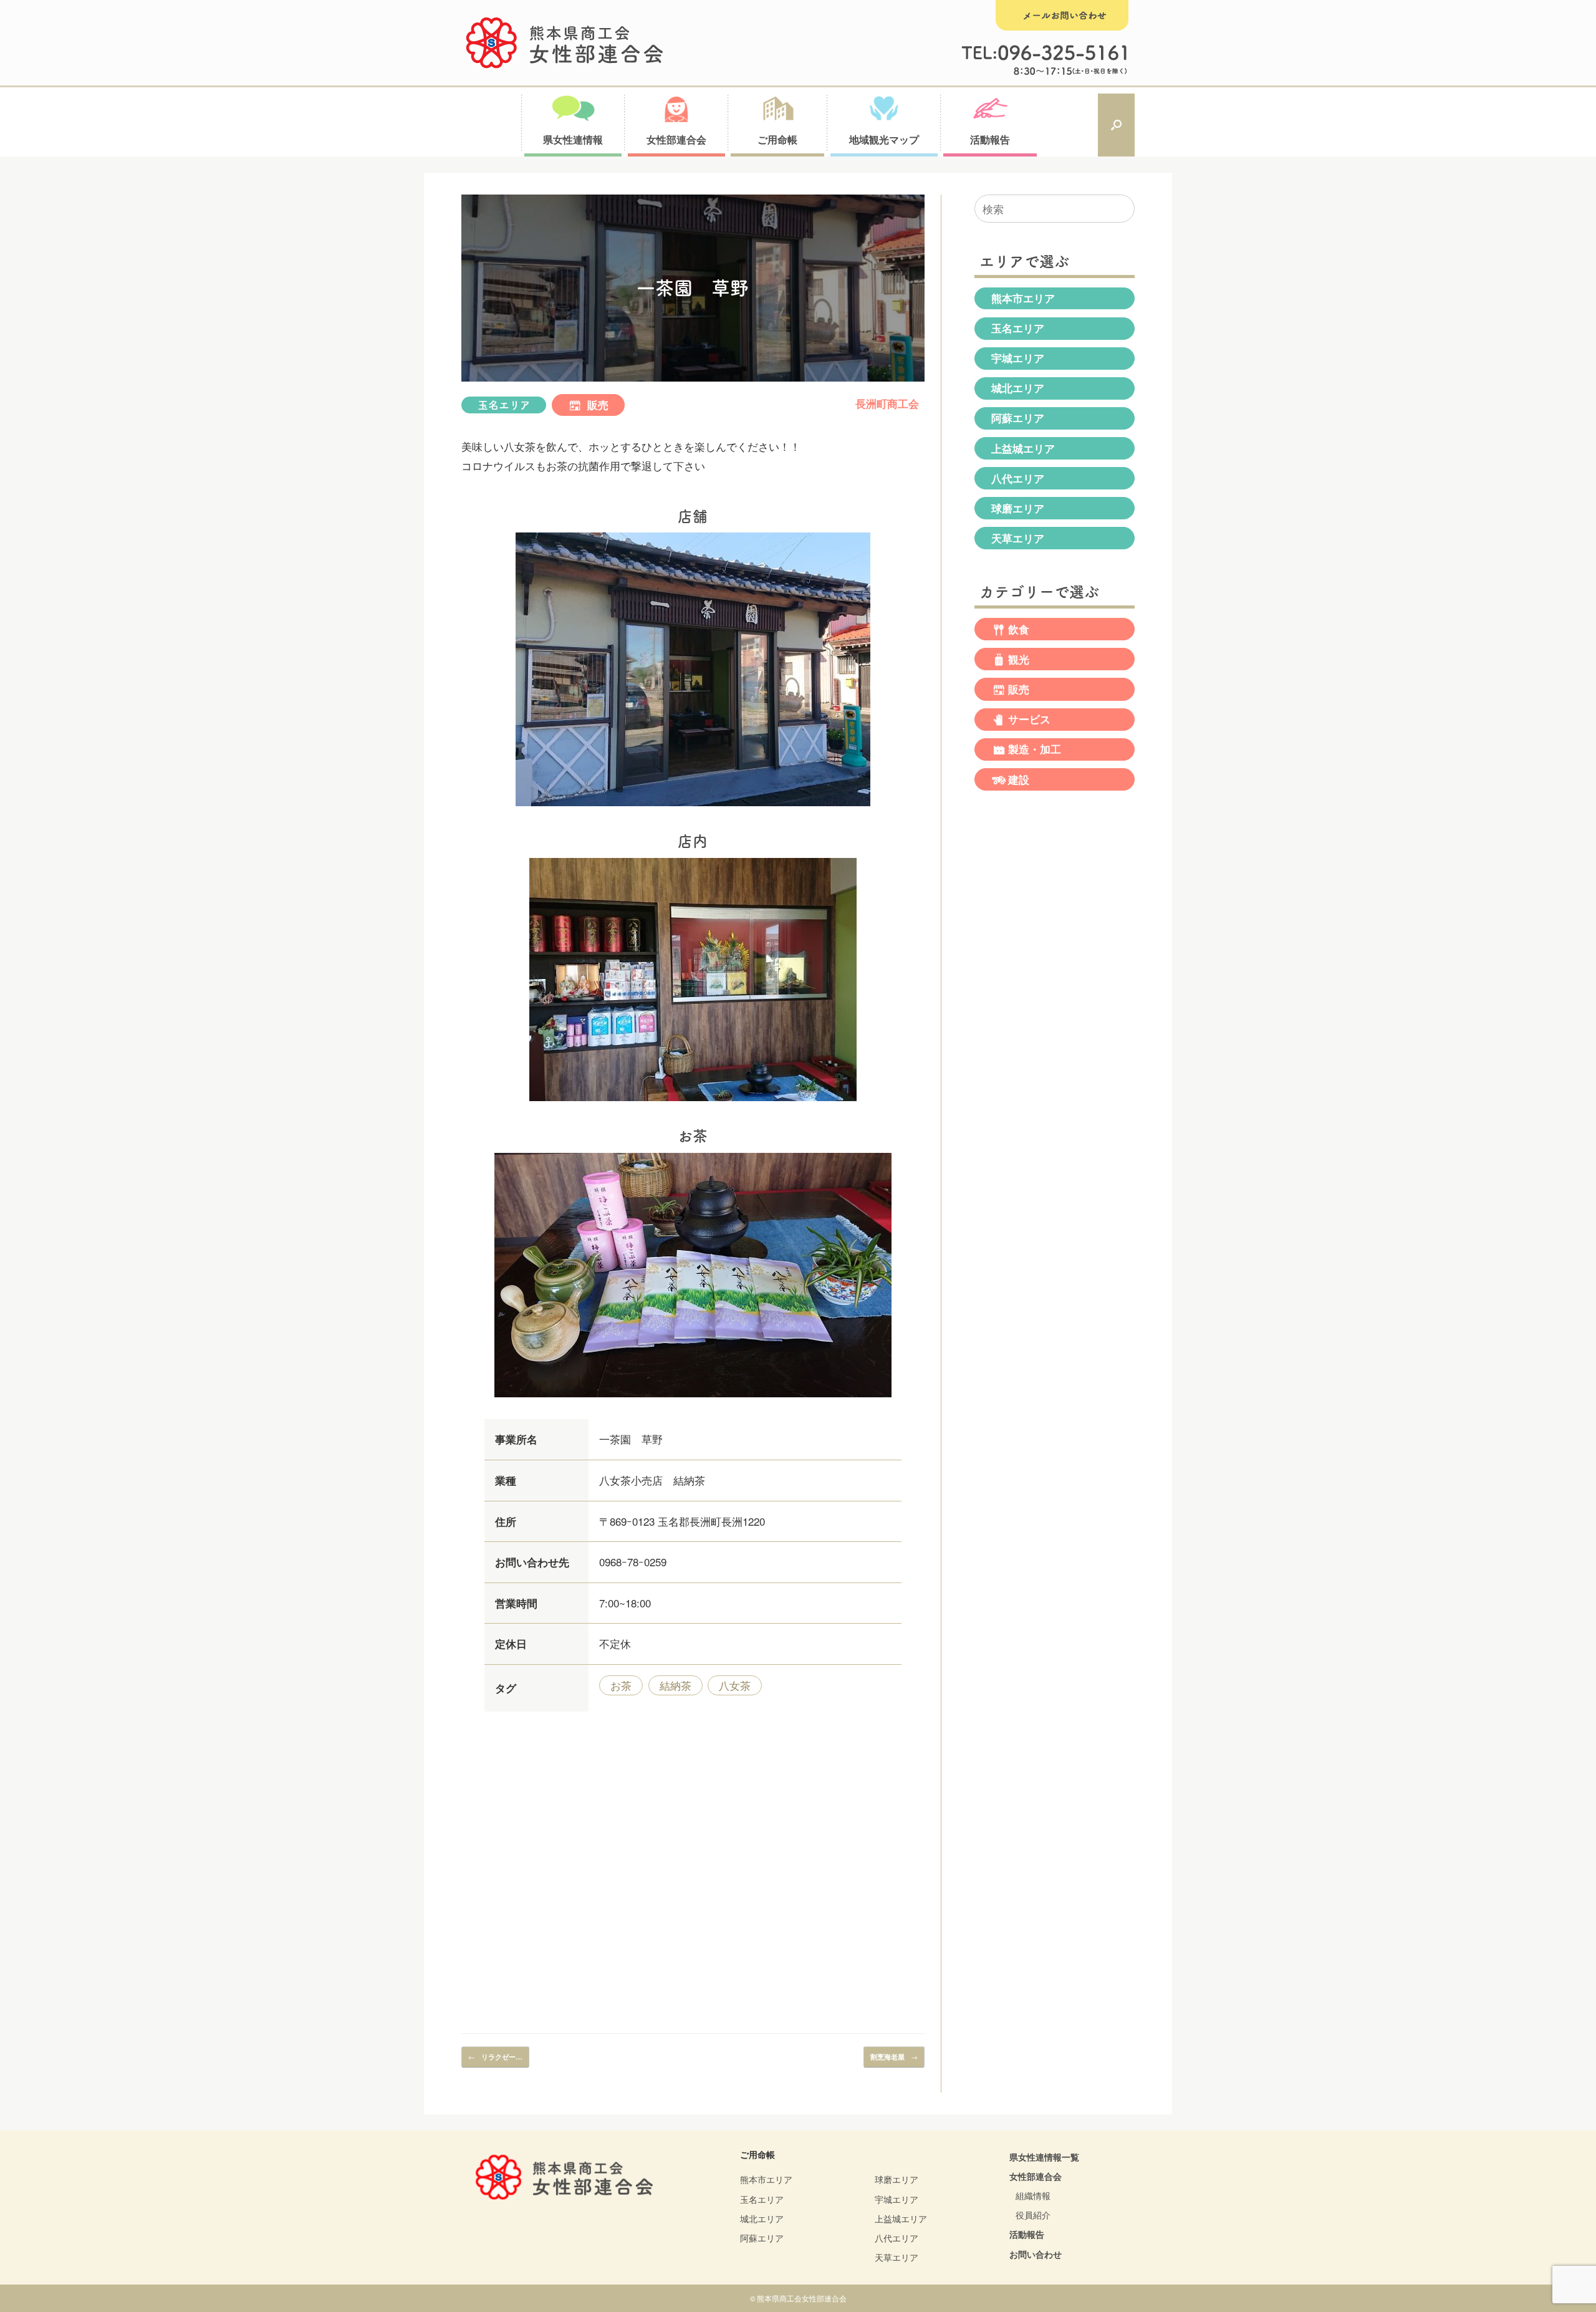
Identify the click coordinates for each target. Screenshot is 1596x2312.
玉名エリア (504, 405)
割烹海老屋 (894, 2056)
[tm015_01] (693, 808)
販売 (596, 405)
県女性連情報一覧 (1044, 2157)
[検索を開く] (1116, 125)
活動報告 (1027, 2234)
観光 (1019, 659)
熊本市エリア (1023, 298)
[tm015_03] (693, 1399)
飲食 (1019, 629)
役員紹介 (1033, 2215)
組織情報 (1033, 2195)
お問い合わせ (1036, 2254)
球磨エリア (1018, 508)
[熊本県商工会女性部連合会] (565, 43)
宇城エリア (1018, 358)
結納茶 (675, 1685)
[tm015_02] (693, 1103)
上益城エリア (1023, 448)
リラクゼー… (495, 2056)
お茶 (621, 1685)
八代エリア (1018, 478)
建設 (1019, 779)
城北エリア (1018, 388)
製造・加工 (1035, 749)
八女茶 (735, 1685)
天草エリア (1018, 538)
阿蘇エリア (1018, 418)
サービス (1029, 719)
